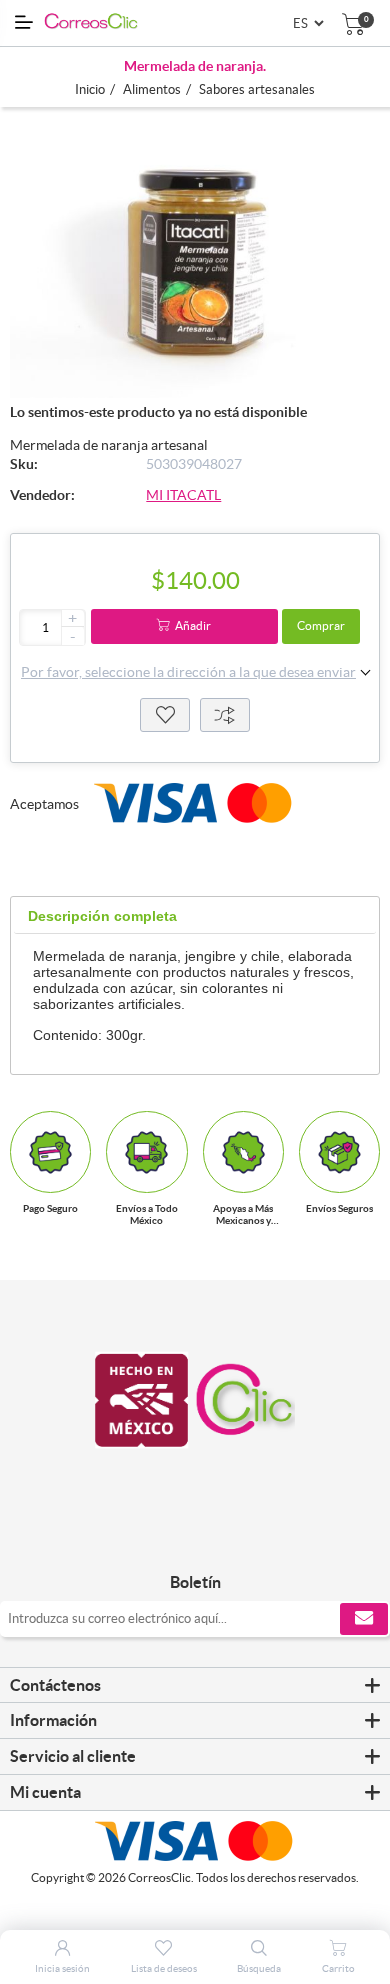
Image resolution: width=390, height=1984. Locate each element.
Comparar (225, 715)
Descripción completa (102, 916)
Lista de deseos (165, 715)
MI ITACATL (183, 495)
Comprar (321, 625)
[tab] (102, 916)
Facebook (172, 1540)
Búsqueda (259, 1968)
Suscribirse (364, 1619)
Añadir (193, 625)
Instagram (217, 1540)
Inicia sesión (62, 1968)
